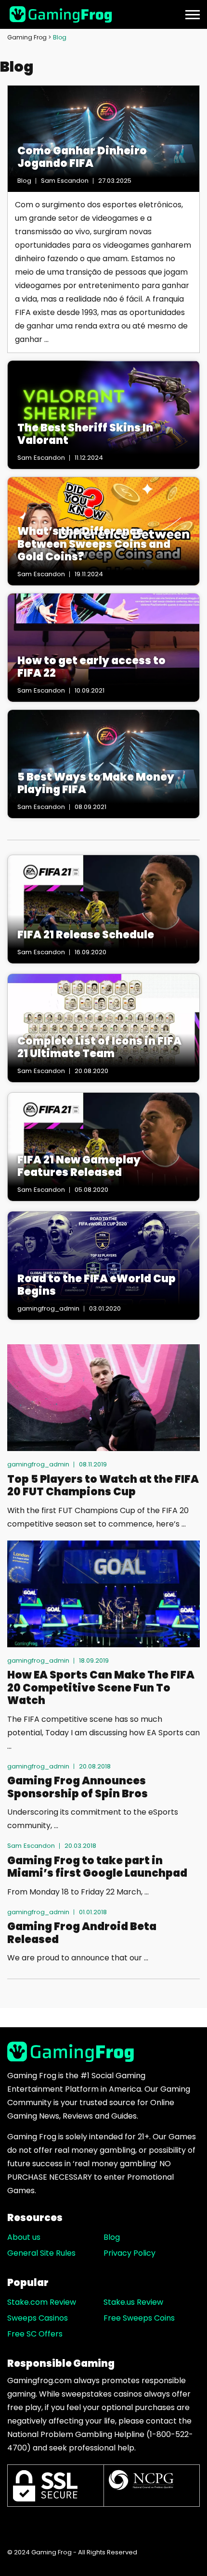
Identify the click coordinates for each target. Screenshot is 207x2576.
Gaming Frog (27, 37)
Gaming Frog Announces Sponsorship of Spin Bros (78, 1787)
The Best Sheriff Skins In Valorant (85, 435)
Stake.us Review (133, 2302)
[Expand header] (193, 14)
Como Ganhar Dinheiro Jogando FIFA (82, 158)
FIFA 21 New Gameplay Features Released (79, 1167)
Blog (112, 2237)
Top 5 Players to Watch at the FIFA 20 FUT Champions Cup (103, 1486)
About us (24, 2237)
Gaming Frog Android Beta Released (82, 1933)
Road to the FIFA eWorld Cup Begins (97, 1285)
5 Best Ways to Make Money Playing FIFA (96, 784)
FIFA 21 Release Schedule (86, 935)
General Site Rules (41, 2253)
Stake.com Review (42, 2302)
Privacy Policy (129, 2253)
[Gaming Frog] (62, 14)
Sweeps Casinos (38, 2318)
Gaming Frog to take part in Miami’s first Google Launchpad (97, 1867)
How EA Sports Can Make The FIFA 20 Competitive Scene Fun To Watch (101, 1688)
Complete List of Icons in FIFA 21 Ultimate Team (99, 1048)
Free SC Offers (35, 2334)
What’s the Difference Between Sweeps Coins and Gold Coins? (94, 544)
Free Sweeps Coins (139, 2318)
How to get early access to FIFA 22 (91, 667)
